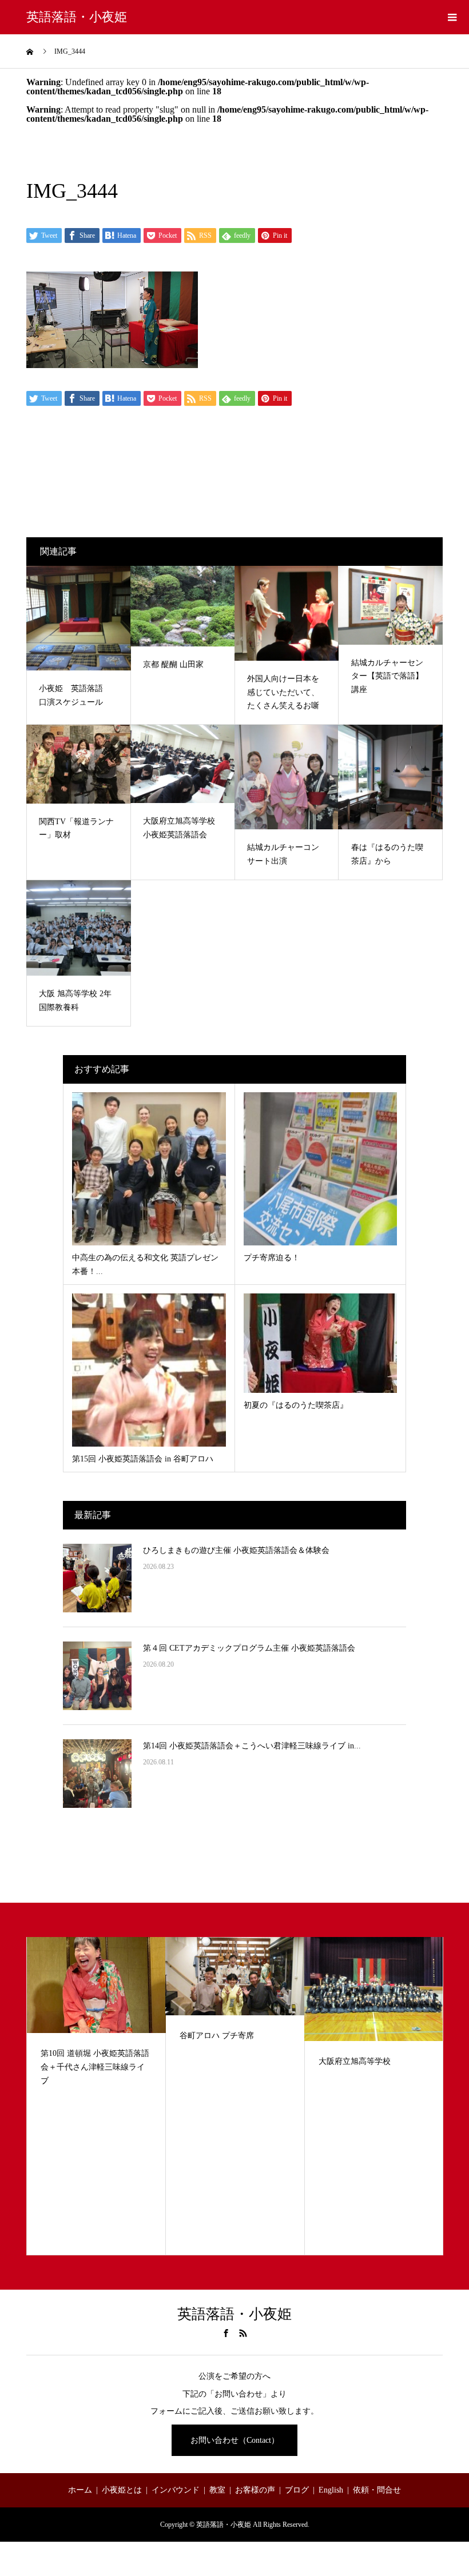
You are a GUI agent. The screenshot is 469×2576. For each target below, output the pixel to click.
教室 (217, 2490)
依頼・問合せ (377, 2490)
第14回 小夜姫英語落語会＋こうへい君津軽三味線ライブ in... (252, 1746)
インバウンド (176, 2490)
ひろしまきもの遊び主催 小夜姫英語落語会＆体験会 (236, 1550)
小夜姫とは (122, 2490)
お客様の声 (255, 2490)
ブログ (297, 2490)
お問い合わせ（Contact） (235, 2440)
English (331, 2490)
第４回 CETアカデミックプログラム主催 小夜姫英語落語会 (249, 1648)
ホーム (80, 2490)
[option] (96, 2096)
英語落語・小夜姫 (77, 17)
